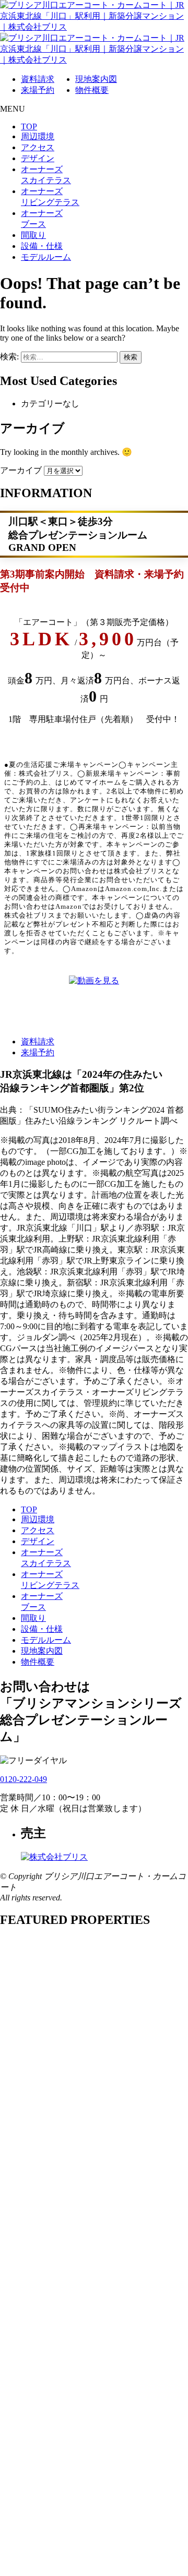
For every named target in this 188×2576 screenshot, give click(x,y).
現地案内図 (96, 79)
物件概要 (92, 90)
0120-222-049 (23, 1779)
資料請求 (38, 79)
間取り (33, 235)
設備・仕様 (42, 246)
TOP (29, 127)
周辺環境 (38, 136)
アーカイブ (21, 470)
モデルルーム (46, 257)
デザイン (38, 158)
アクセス (38, 147)
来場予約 (38, 90)
